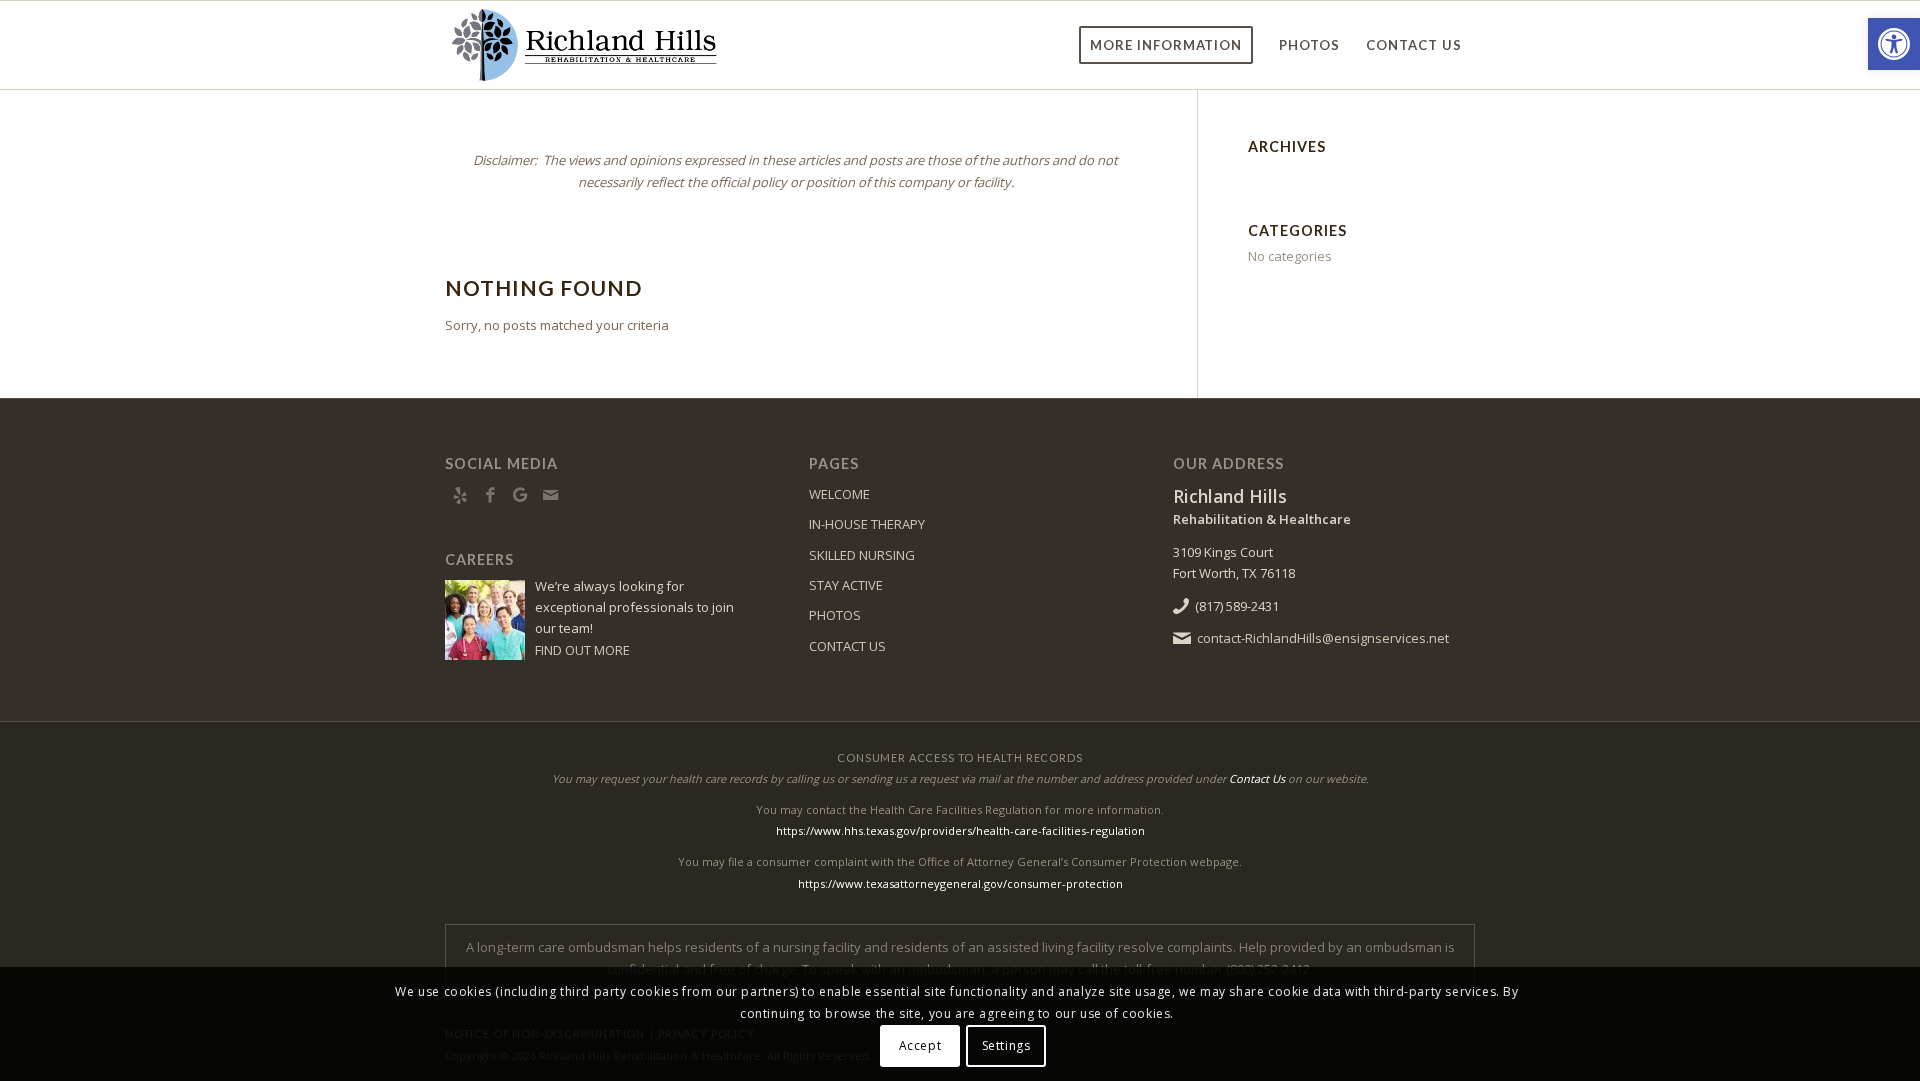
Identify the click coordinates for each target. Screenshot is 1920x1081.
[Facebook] (490, 495)
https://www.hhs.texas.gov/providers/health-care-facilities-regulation (960, 830)
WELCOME (839, 494)
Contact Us (1257, 778)
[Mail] (550, 495)
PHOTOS (835, 615)
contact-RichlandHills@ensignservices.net (1323, 638)
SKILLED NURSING (862, 555)
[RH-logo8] (583, 45)
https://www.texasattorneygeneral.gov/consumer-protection (960, 883)
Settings (1006, 1045)
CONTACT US (847, 646)
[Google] (520, 495)
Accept (920, 1045)
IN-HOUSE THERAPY (867, 524)
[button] (1894, 44)
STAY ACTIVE (846, 585)
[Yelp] (460, 495)
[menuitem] (1166, 45)
